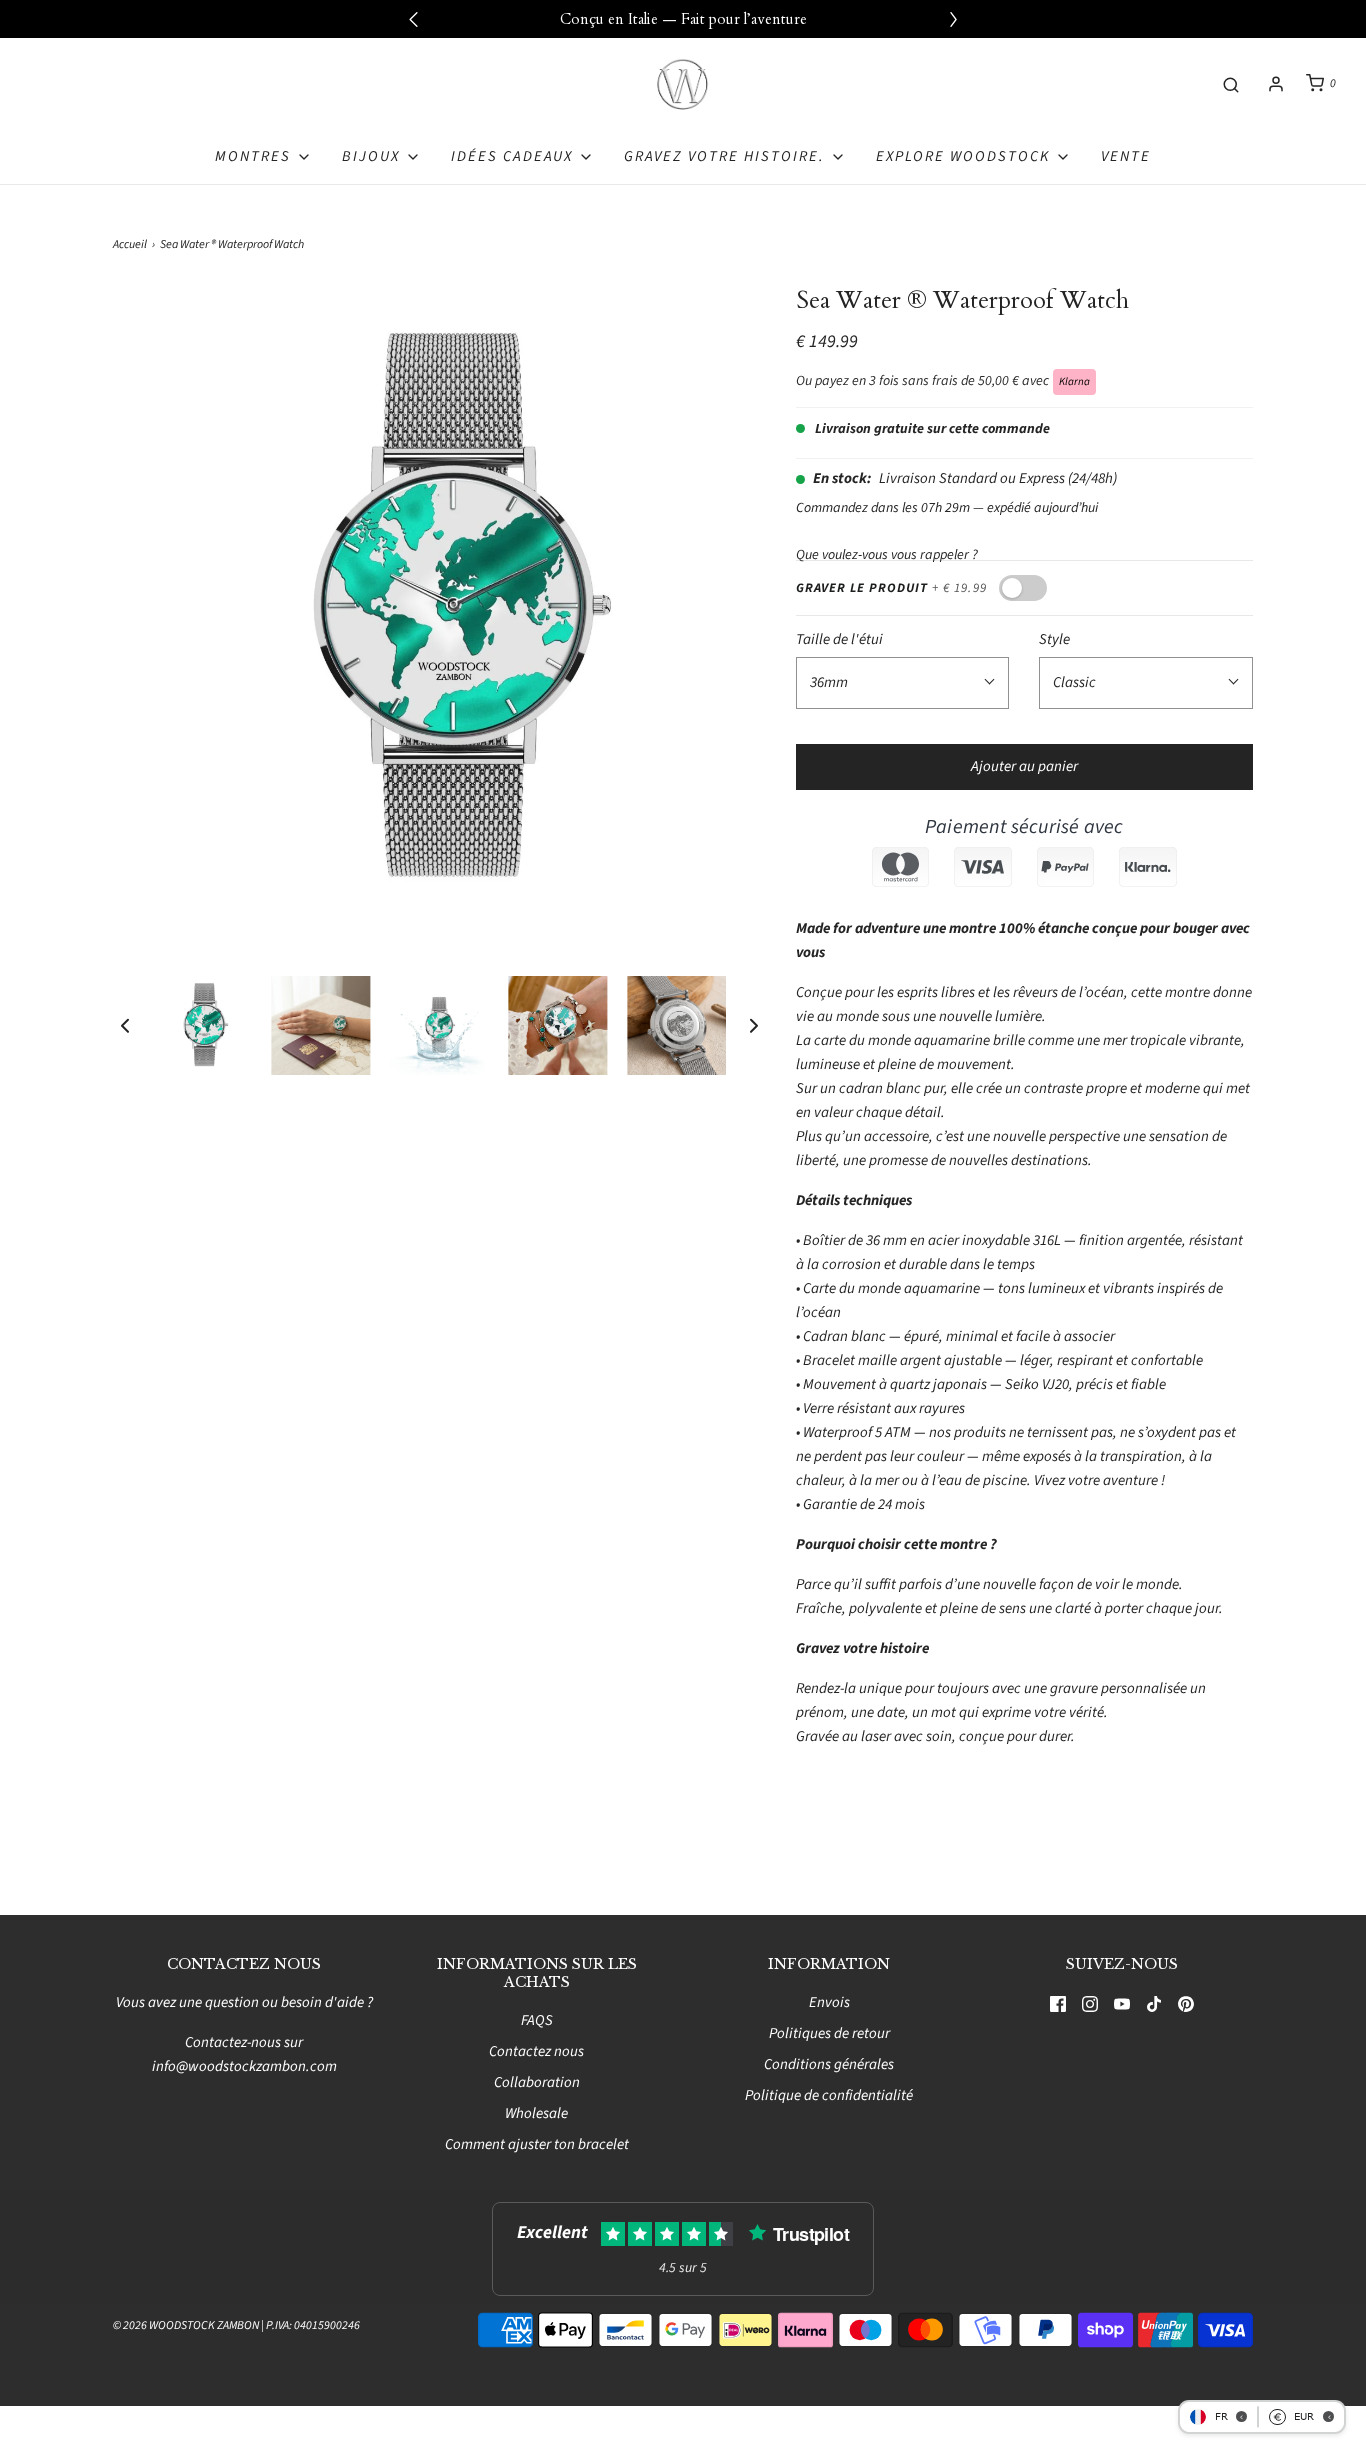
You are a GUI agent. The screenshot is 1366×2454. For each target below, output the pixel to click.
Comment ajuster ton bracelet (537, 2144)
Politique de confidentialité (829, 2095)
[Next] (953, 19)
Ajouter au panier (1024, 766)
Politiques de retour (829, 2033)
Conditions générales (829, 2064)
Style (1054, 639)
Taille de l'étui (839, 639)
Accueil (130, 244)
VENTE (1126, 156)
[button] (125, 1025)
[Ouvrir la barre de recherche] (1231, 83)
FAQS (537, 2020)
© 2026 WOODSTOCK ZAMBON (186, 2325)
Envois (829, 2002)
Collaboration (537, 2082)
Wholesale (536, 2113)
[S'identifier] (1276, 84)
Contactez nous (536, 2051)
